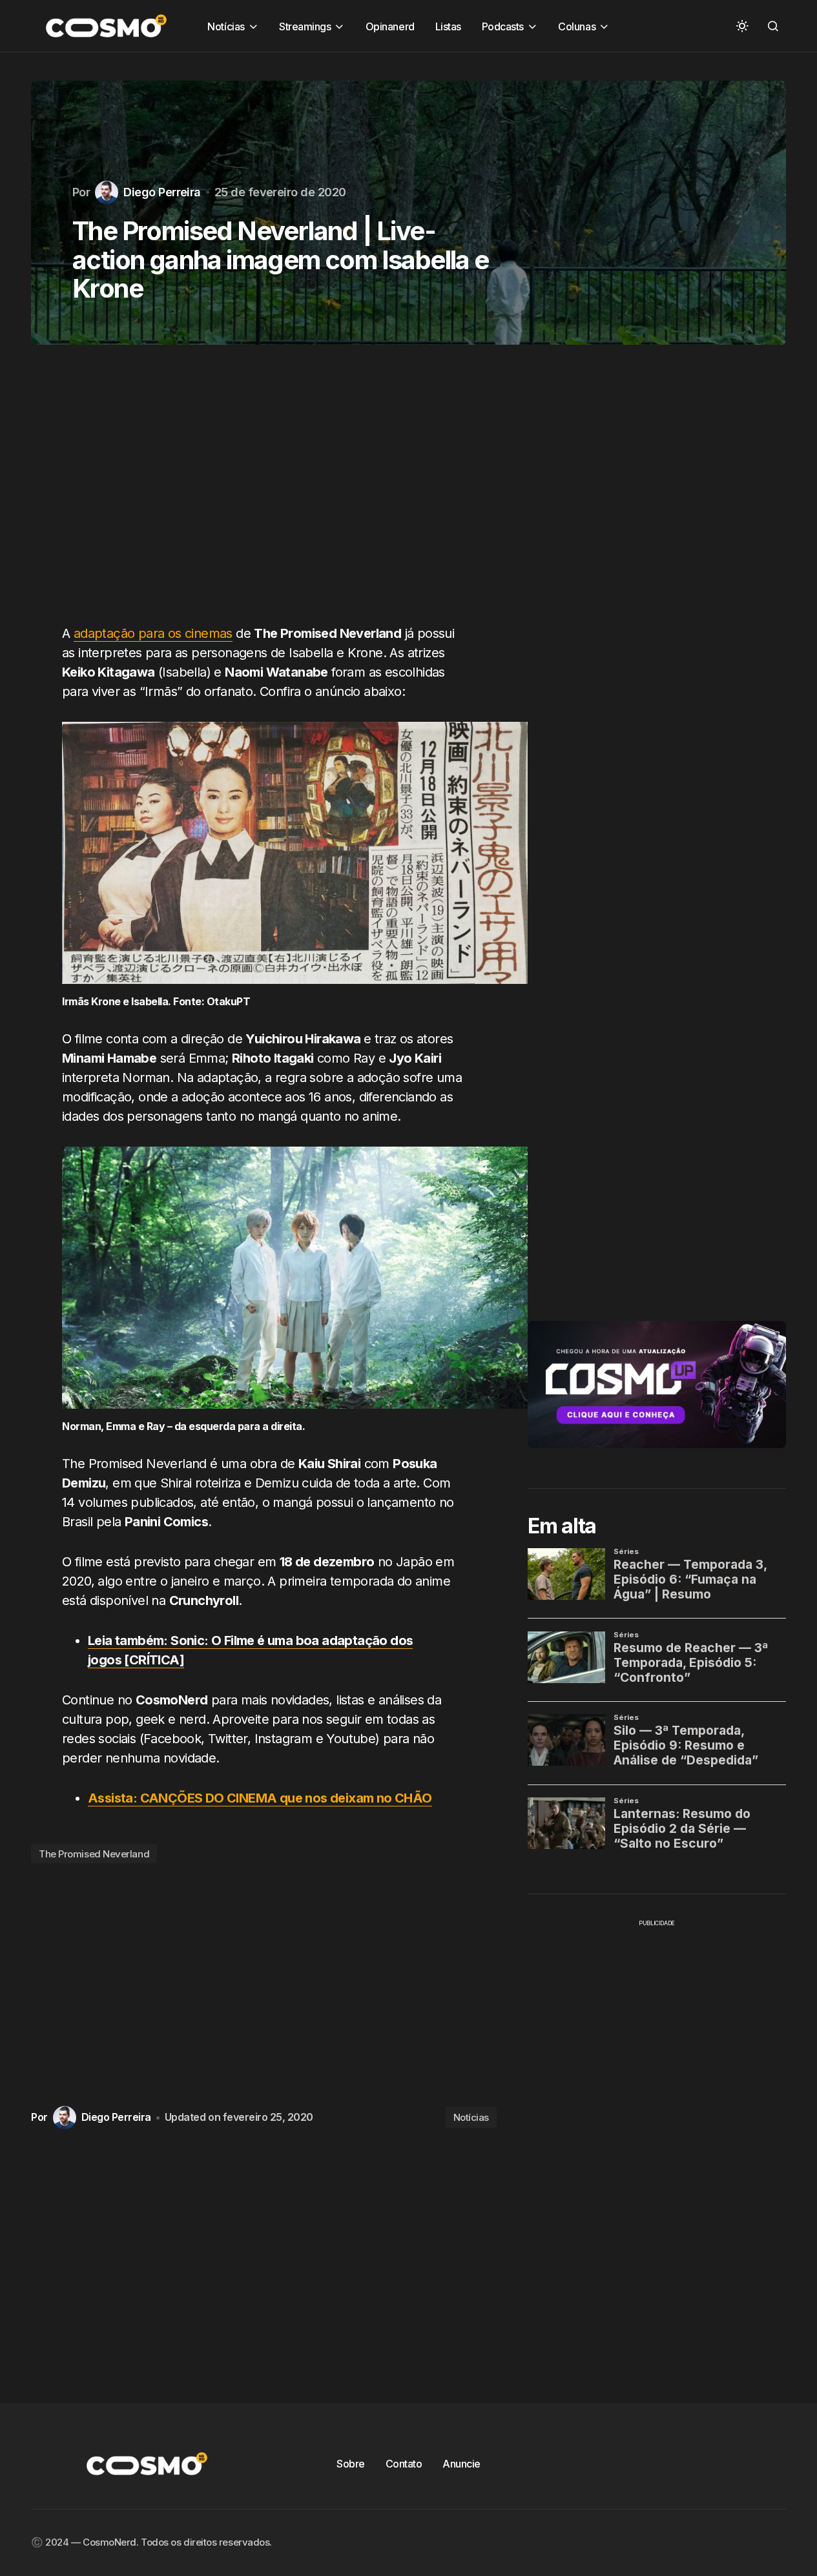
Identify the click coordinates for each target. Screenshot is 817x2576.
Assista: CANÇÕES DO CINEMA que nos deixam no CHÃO (260, 1798)
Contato (404, 2464)
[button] (742, 26)
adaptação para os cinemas (153, 633)
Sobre (351, 2464)
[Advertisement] (264, 492)
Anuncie (461, 2464)
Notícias (471, 2117)
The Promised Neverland (94, 1854)
